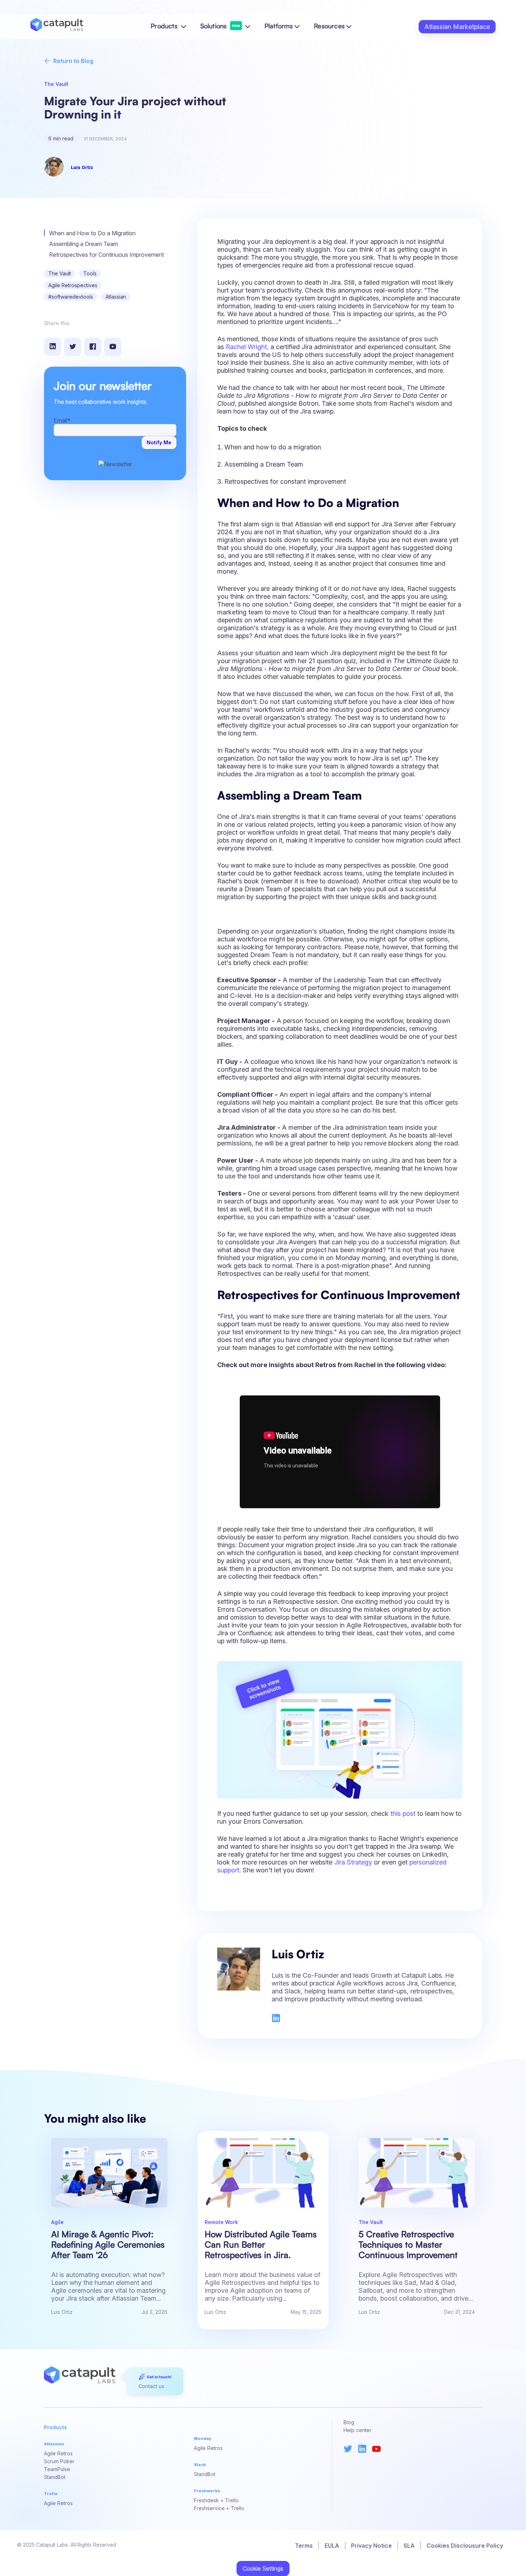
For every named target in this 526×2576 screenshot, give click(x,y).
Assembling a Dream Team (84, 244)
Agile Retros (58, 2453)
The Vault (60, 273)
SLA (409, 2546)
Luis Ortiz (82, 167)
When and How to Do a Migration (92, 233)
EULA (332, 2546)
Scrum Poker (59, 2461)
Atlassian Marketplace (457, 27)
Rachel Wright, (247, 347)
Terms (304, 2546)
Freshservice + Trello (219, 2508)
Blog (349, 2422)
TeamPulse (57, 2469)
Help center (357, 2430)
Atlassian (116, 297)
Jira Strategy (353, 1862)
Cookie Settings (263, 2568)
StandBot (55, 2477)
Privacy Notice (371, 2546)
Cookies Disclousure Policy (465, 2546)
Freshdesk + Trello (216, 2500)
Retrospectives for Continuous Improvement (106, 255)
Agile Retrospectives (73, 285)
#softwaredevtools (71, 297)
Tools (90, 273)
